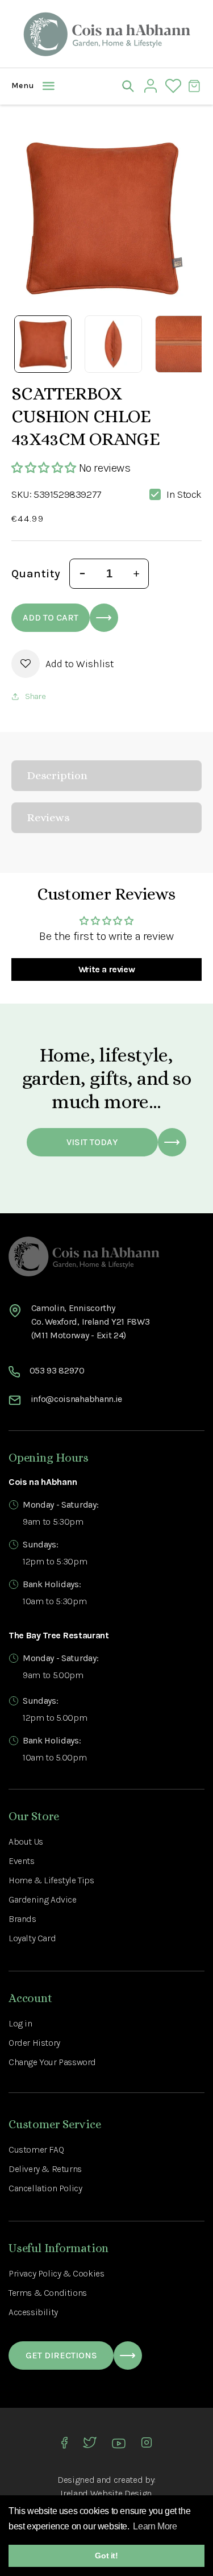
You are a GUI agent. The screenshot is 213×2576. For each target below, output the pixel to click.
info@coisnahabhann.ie (76, 1399)
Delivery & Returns (45, 2169)
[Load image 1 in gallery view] (43, 344)
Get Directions (61, 2355)
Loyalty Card (32, 1938)
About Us (26, 1842)
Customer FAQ (36, 2150)
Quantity (36, 574)
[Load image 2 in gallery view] (113, 344)
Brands (22, 1919)
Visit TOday (92, 1142)
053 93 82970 (57, 1370)
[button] (20, 86)
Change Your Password (52, 2062)
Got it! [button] (106, 2556)
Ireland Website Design (106, 2493)
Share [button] (35, 696)
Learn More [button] (155, 2526)
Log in (20, 2023)
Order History (34, 2043)
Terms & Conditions (48, 2293)
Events (22, 1861)
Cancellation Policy (45, 2188)
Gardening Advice (43, 1899)
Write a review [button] (106, 969)
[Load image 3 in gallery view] (184, 344)
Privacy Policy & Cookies (56, 2273)
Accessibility (33, 2312)
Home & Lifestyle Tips (51, 1880)
